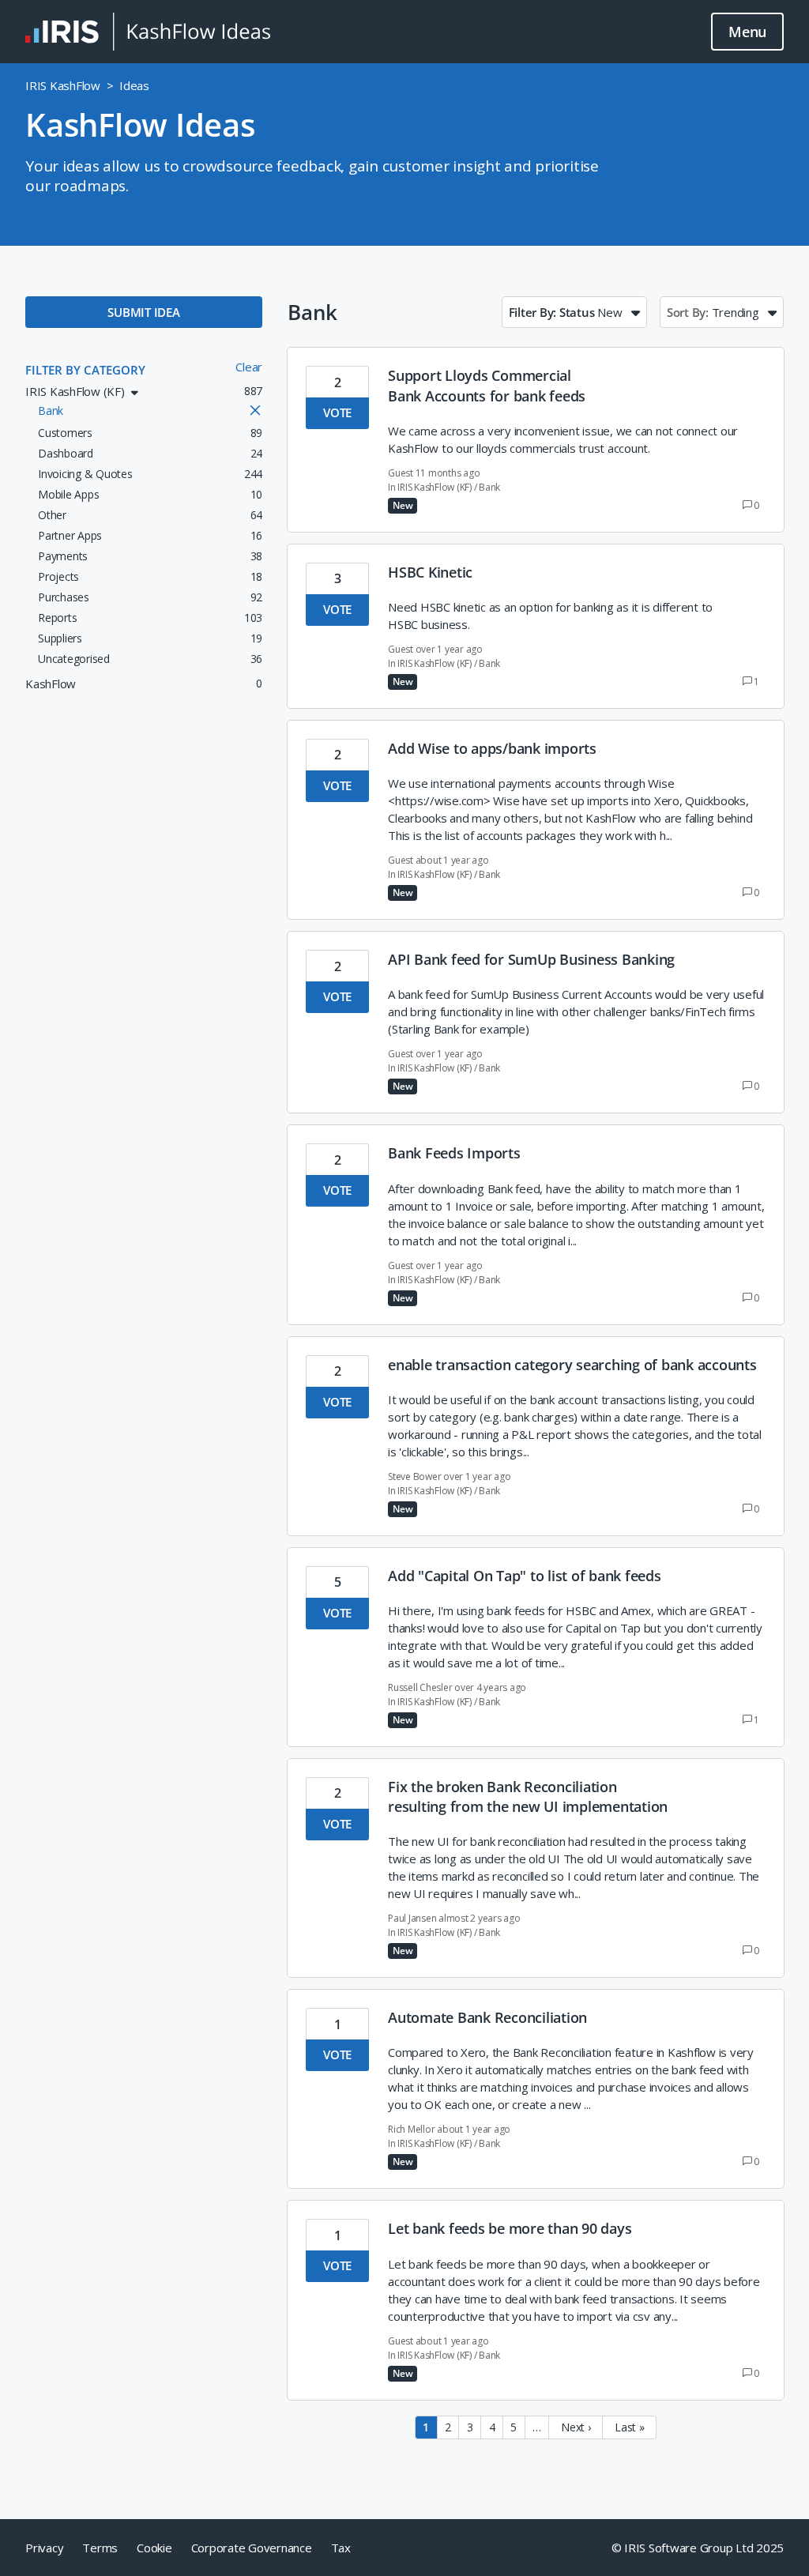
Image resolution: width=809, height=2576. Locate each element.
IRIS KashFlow (63, 85)
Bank (489, 487)
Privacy (44, 2548)
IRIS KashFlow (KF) (435, 487)
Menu (747, 32)
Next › (576, 2427)
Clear (249, 367)
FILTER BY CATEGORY (85, 370)
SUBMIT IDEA (143, 312)
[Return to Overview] (148, 32)
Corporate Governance (252, 2548)
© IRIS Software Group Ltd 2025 (698, 2548)
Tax (341, 2548)
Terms (100, 2548)
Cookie (154, 2548)
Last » (630, 2427)
